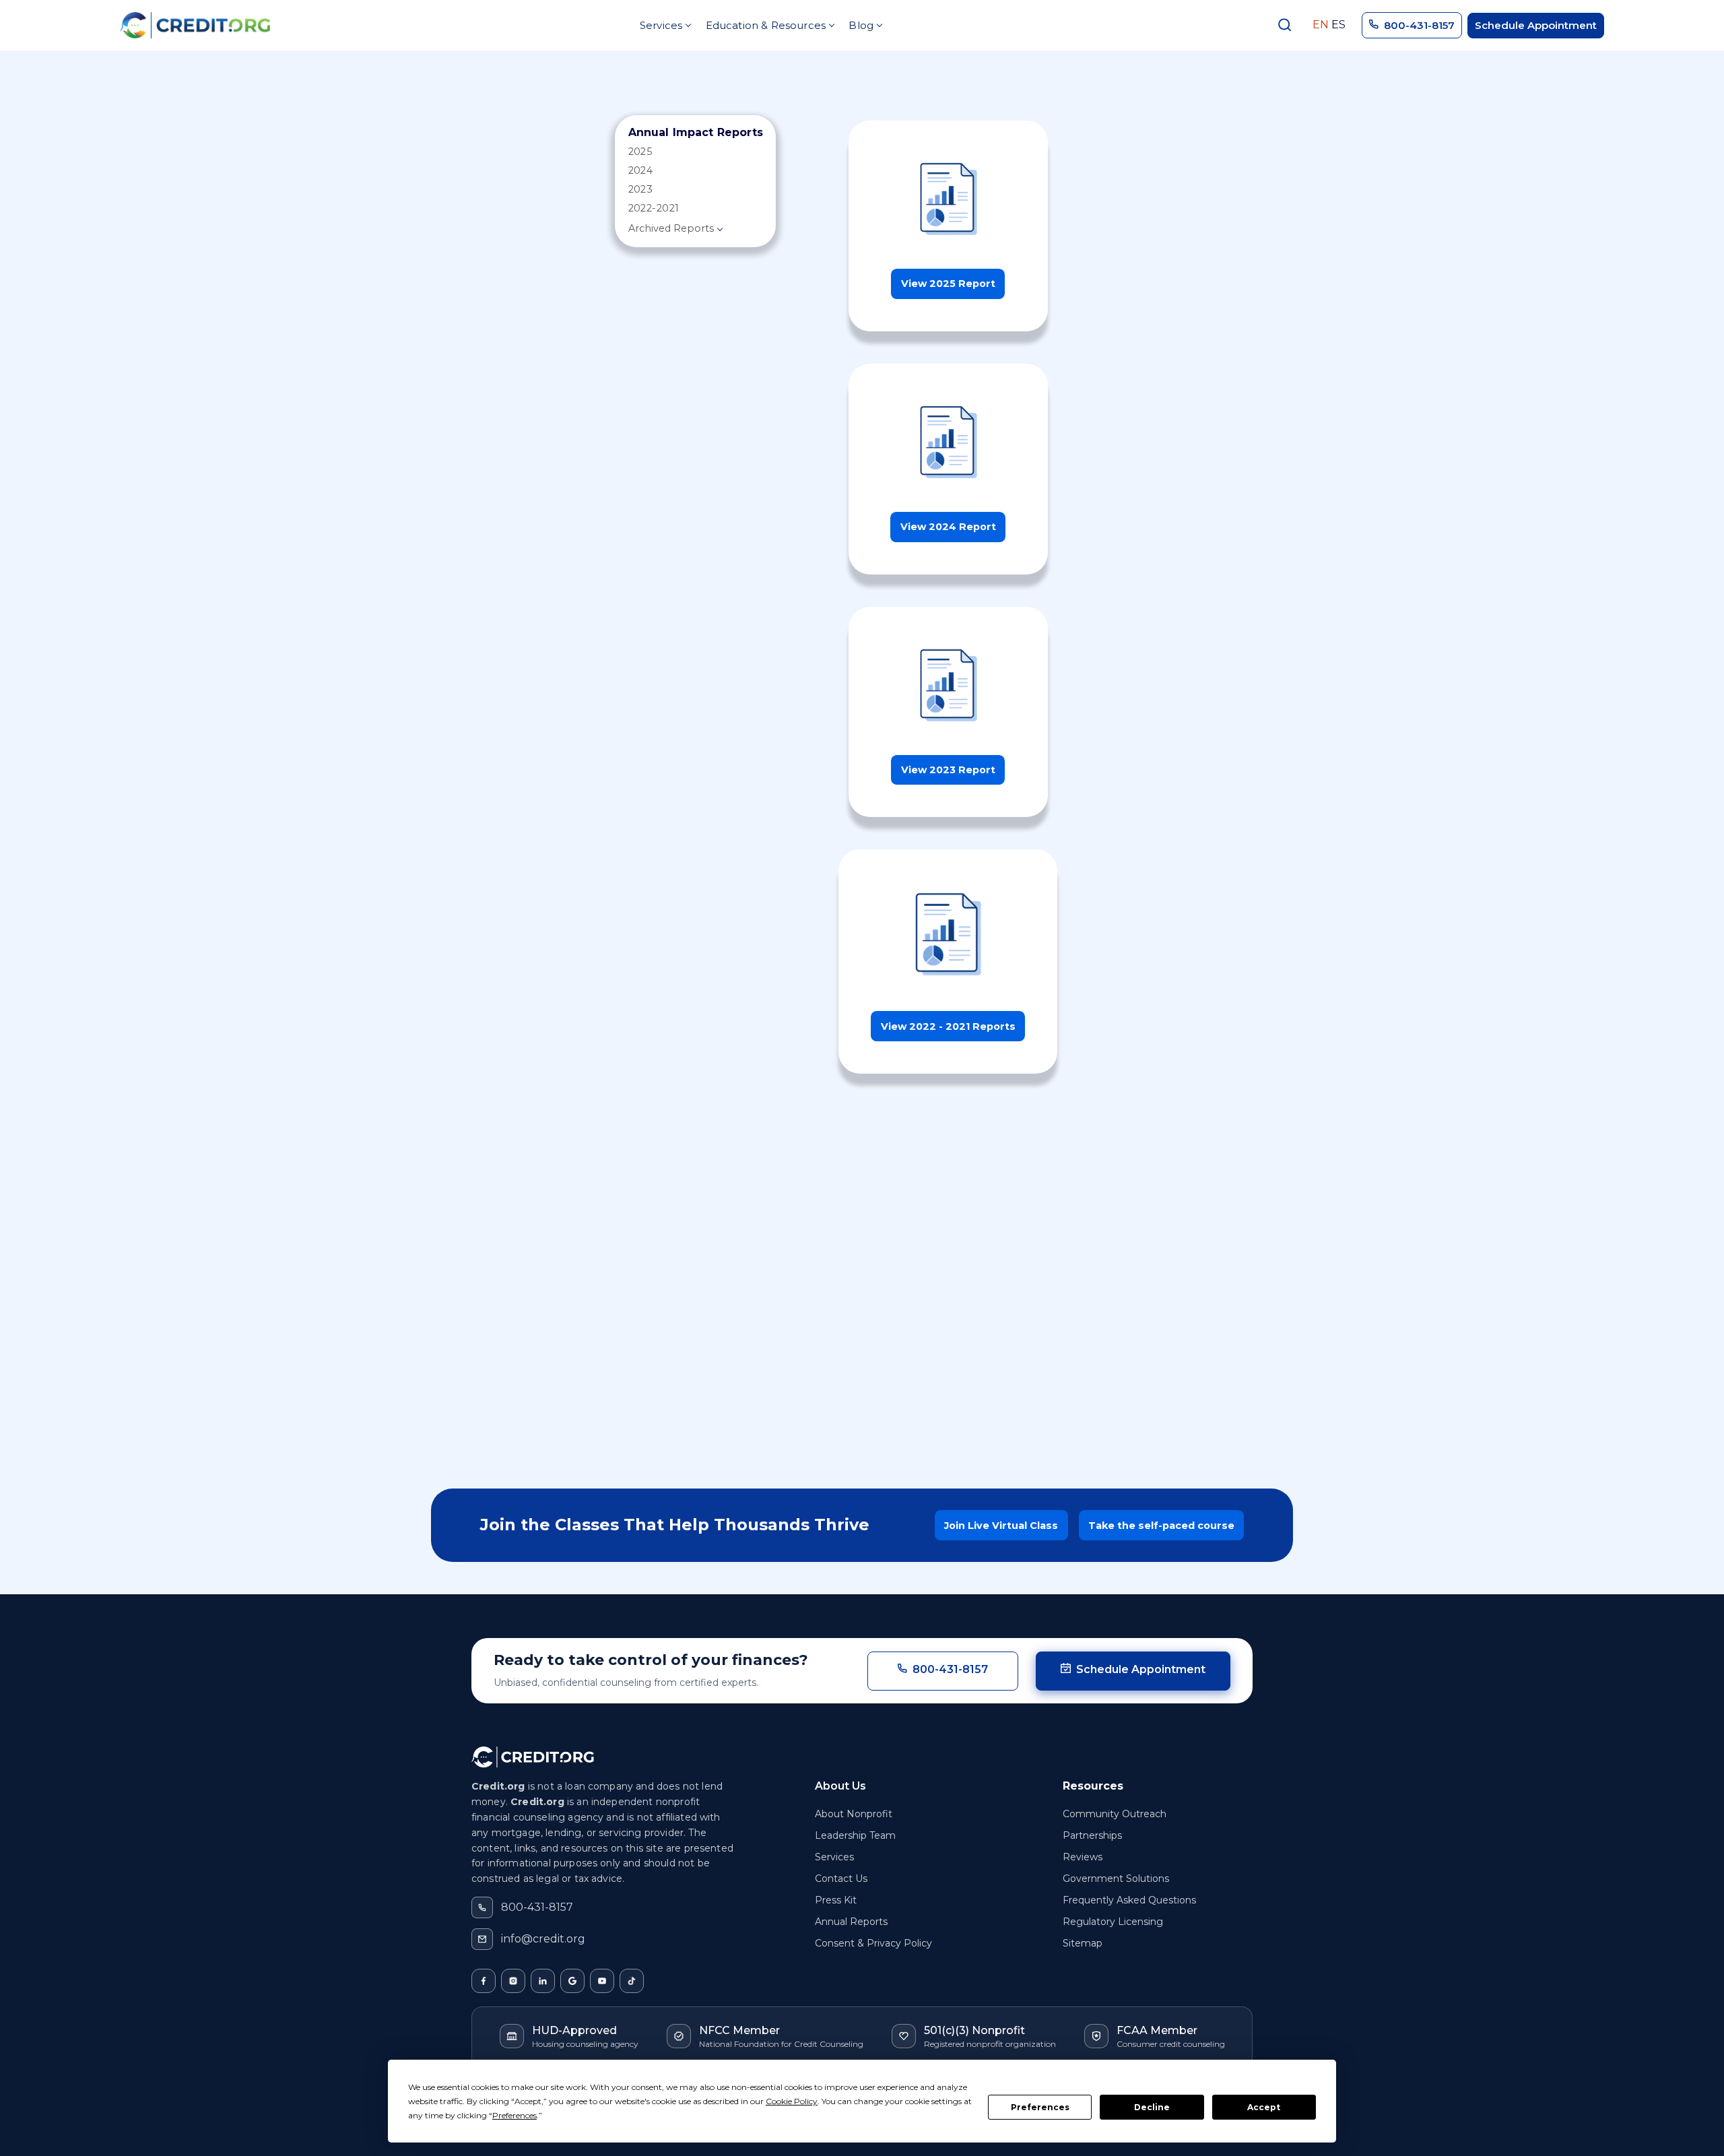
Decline (1152, 2107)
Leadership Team (855, 1835)
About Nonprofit (854, 1814)
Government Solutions (1116, 1879)
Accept (1264, 2107)
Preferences (1040, 2107)
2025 (640, 152)
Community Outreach (1115, 1814)
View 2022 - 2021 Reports (948, 1026)
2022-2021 (654, 208)
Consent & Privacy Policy (873, 1943)
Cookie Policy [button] (792, 2101)
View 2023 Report (948, 770)
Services (834, 1857)
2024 (641, 170)
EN (1321, 25)
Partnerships (1092, 1835)
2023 (641, 189)
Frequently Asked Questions (1129, 1900)
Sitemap (1083, 1943)
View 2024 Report (948, 527)
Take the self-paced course (1161, 1526)
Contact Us (841, 1879)
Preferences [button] (515, 2115)
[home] (195, 25)
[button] (665, 25)
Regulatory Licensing (1113, 1922)
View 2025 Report (948, 284)
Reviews (1083, 1857)
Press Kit (836, 1900)
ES (1338, 25)
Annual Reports (851, 1922)
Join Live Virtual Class (1001, 1526)
